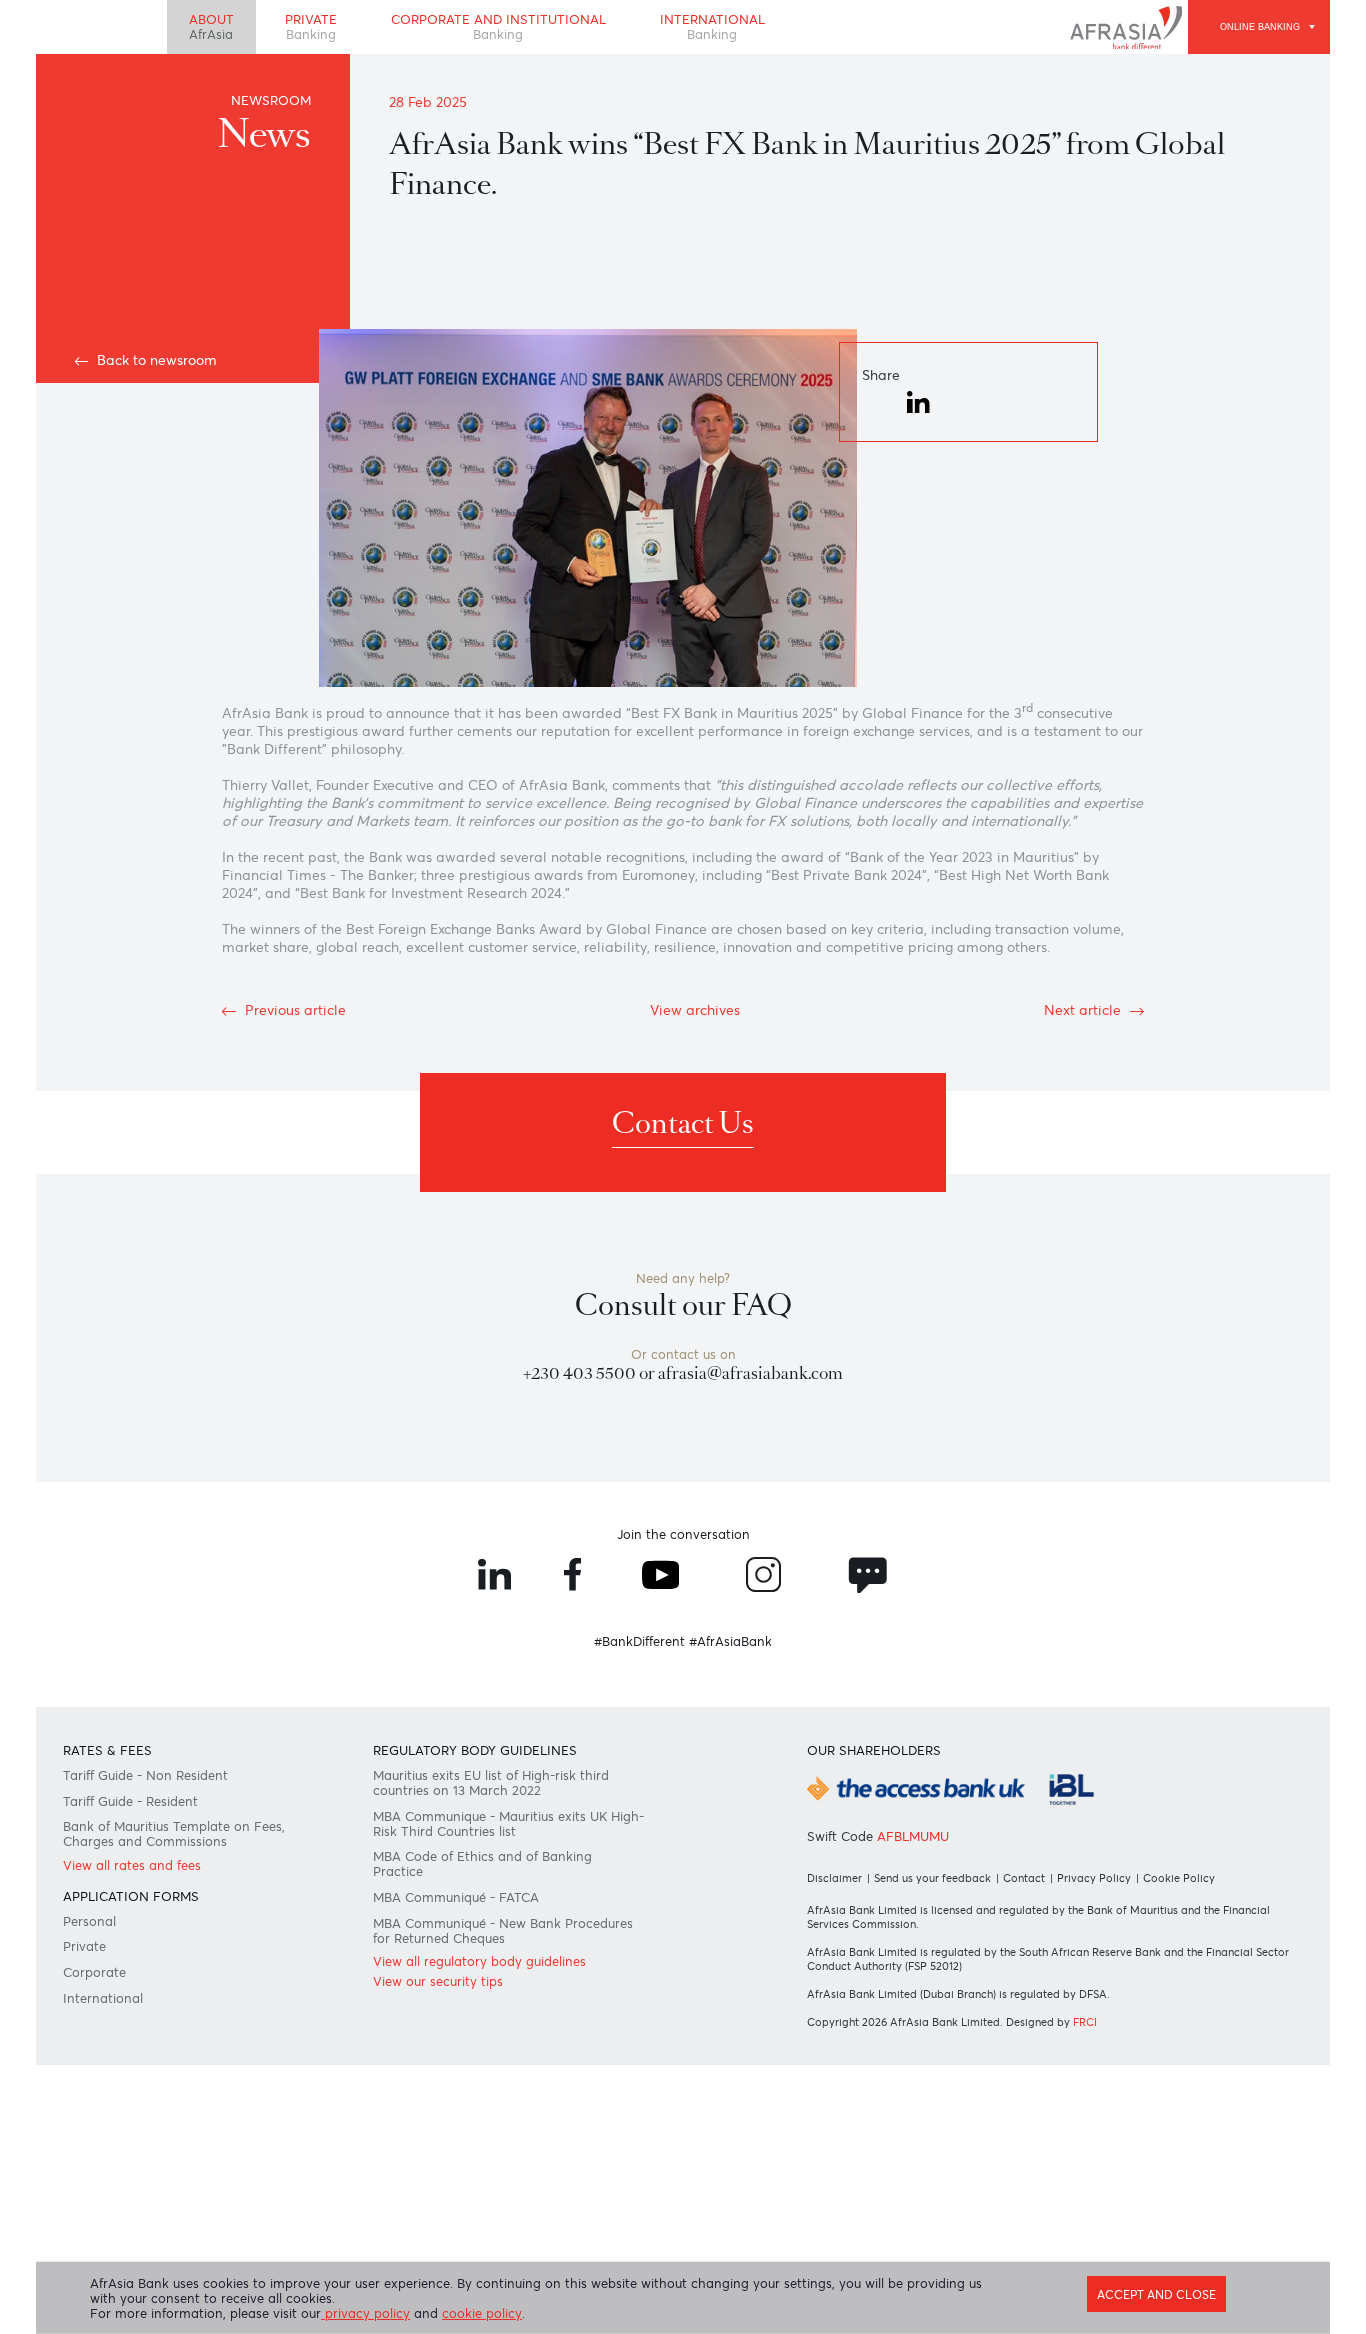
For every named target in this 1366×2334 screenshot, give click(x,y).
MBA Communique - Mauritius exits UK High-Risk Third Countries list (508, 1824)
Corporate (94, 1972)
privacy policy (365, 2313)
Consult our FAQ (683, 1305)
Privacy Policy (1094, 1878)
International (712, 27)
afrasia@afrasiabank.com (750, 1373)
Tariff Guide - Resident (130, 1801)
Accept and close (1156, 2295)
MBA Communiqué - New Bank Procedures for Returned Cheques (503, 1931)
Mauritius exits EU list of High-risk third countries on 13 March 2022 (491, 1783)
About (211, 27)
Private (311, 27)
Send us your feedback (932, 1878)
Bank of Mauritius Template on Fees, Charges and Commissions (174, 1834)
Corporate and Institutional (498, 27)
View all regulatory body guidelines (479, 1961)
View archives (695, 1010)
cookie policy (482, 2313)
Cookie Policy (1179, 1878)
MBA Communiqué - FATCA (456, 1897)
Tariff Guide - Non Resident (145, 1775)
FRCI (1085, 2022)
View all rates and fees (132, 1865)
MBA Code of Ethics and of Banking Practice (482, 1864)
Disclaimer (834, 1878)
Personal (89, 1921)
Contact (1024, 1878)
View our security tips (438, 1981)
